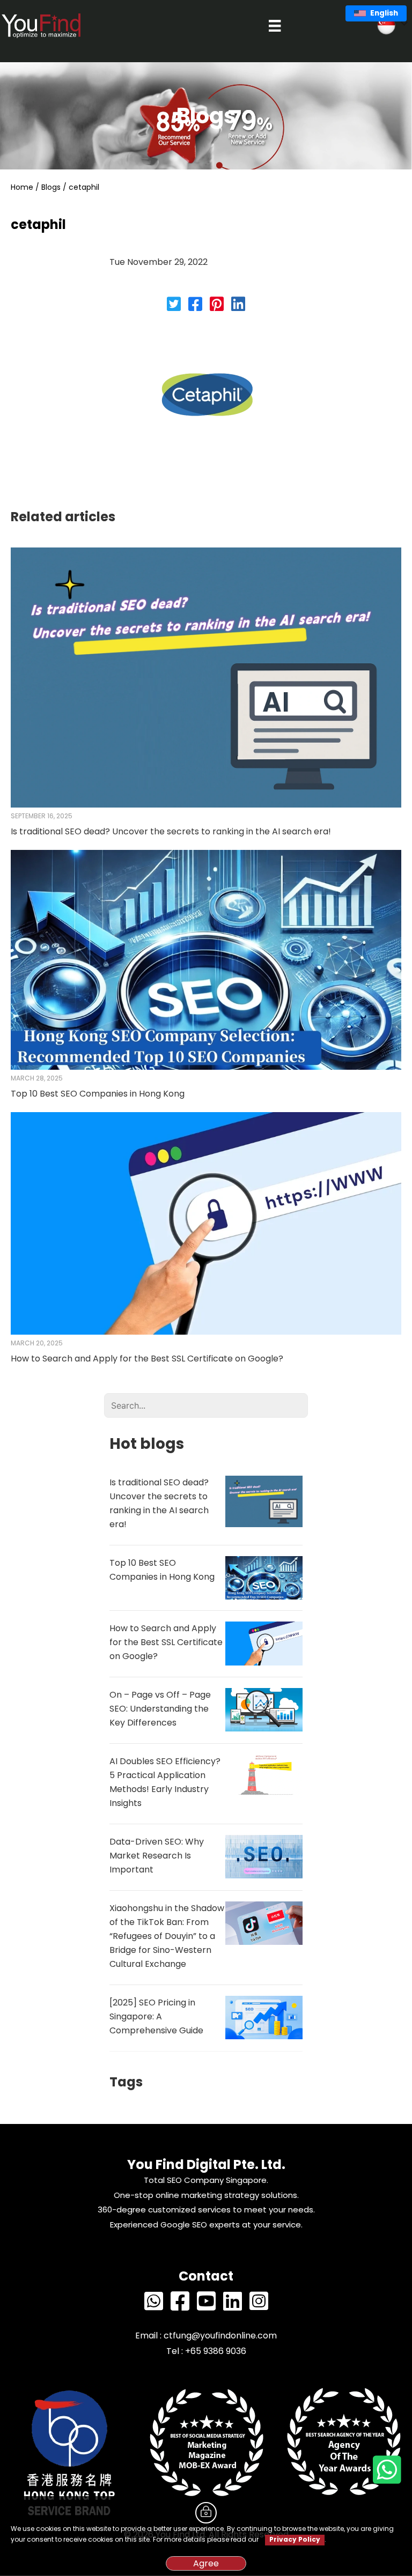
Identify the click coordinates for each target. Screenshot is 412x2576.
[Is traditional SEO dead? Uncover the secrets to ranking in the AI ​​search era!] (206, 677)
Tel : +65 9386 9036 (206, 2351)
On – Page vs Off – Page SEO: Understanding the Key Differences (160, 1709)
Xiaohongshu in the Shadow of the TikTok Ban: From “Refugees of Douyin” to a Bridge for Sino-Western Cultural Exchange (167, 1936)
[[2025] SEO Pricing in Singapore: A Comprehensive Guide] (264, 2017)
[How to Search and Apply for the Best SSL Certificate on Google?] (206, 1223)
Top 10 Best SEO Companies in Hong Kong (98, 1094)
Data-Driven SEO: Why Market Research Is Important (157, 1856)
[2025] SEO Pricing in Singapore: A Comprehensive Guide (156, 2016)
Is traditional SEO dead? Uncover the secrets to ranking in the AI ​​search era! (171, 831)
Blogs (51, 187)
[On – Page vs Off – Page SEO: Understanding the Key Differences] (264, 1709)
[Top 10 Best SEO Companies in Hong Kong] (206, 959)
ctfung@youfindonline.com (220, 2336)
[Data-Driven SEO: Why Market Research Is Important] (264, 1856)
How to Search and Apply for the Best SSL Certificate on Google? (147, 1359)
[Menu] (275, 26)
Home (22, 187)
